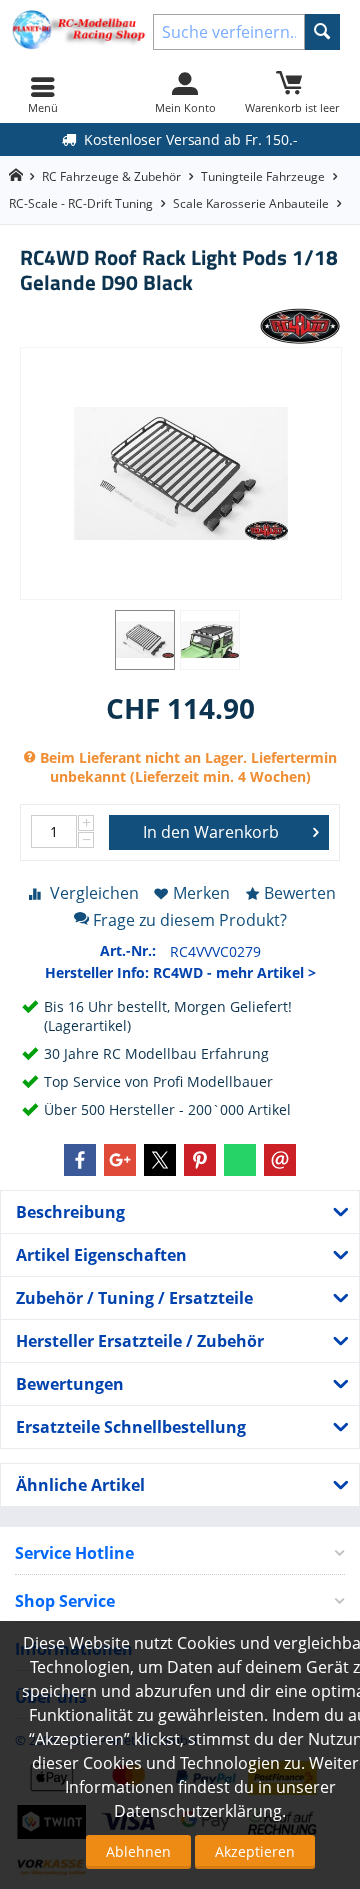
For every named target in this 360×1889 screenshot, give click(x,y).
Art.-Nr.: (128, 950)
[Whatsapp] (240, 1160)
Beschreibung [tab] (70, 1212)
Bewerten (300, 893)
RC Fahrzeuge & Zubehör (111, 176)
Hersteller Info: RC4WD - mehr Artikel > (180, 972)
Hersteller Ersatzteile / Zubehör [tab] (140, 1341)
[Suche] (322, 32)
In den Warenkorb (211, 832)
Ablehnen (138, 1851)
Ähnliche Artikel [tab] (80, 1485)
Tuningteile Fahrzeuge (263, 176)
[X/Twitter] (160, 1160)
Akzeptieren (255, 1851)
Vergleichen (94, 893)
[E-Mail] (280, 1160)
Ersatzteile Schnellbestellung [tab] (131, 1427)
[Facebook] (80, 1160)
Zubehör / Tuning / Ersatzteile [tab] (134, 1298)
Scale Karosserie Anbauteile (251, 203)
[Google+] (120, 1160)
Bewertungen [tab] (70, 1384)
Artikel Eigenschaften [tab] (101, 1255)
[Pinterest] (200, 1160)
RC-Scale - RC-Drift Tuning (81, 203)
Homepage (15, 175)
